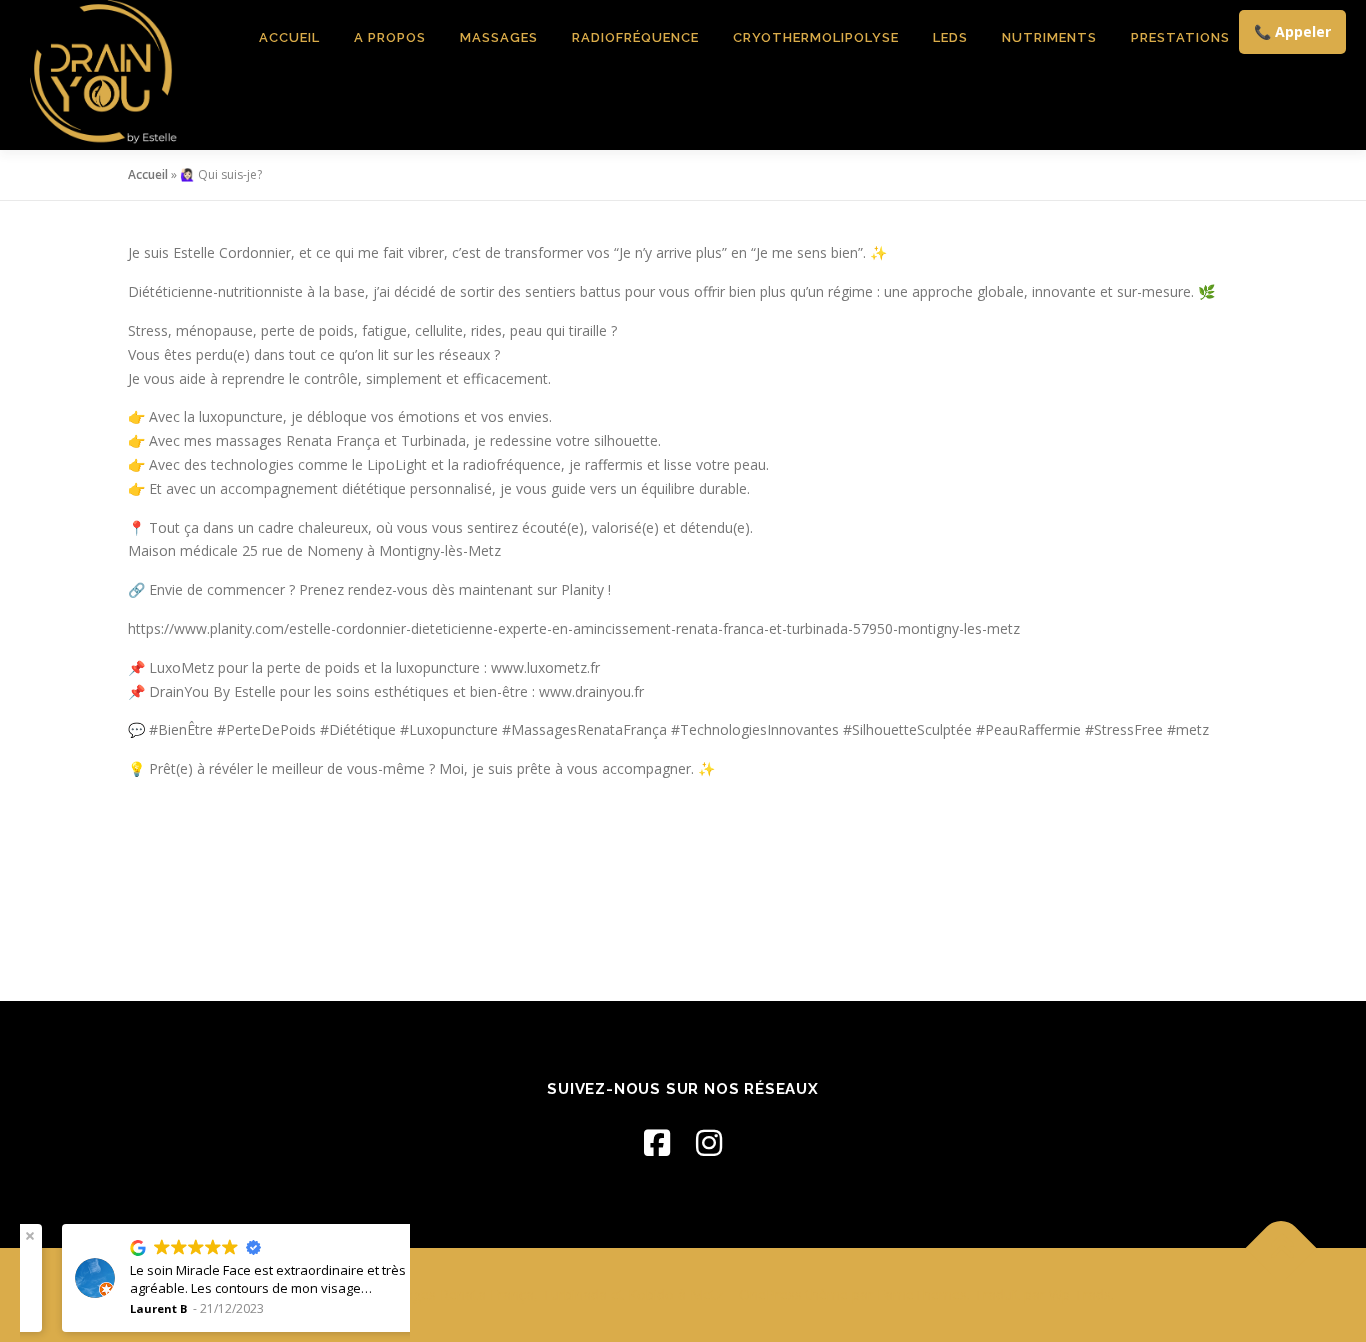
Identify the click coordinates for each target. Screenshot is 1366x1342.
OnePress (770, 1294)
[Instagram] (709, 1142)
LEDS (950, 37)
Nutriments (1049, 37)
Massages (499, 37)
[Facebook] (657, 1142)
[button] (388, 1236)
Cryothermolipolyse (816, 37)
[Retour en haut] (1281, 1248)
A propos (390, 37)
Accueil (289, 37)
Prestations (1180, 37)
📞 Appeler (1292, 31)
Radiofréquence (635, 37)
